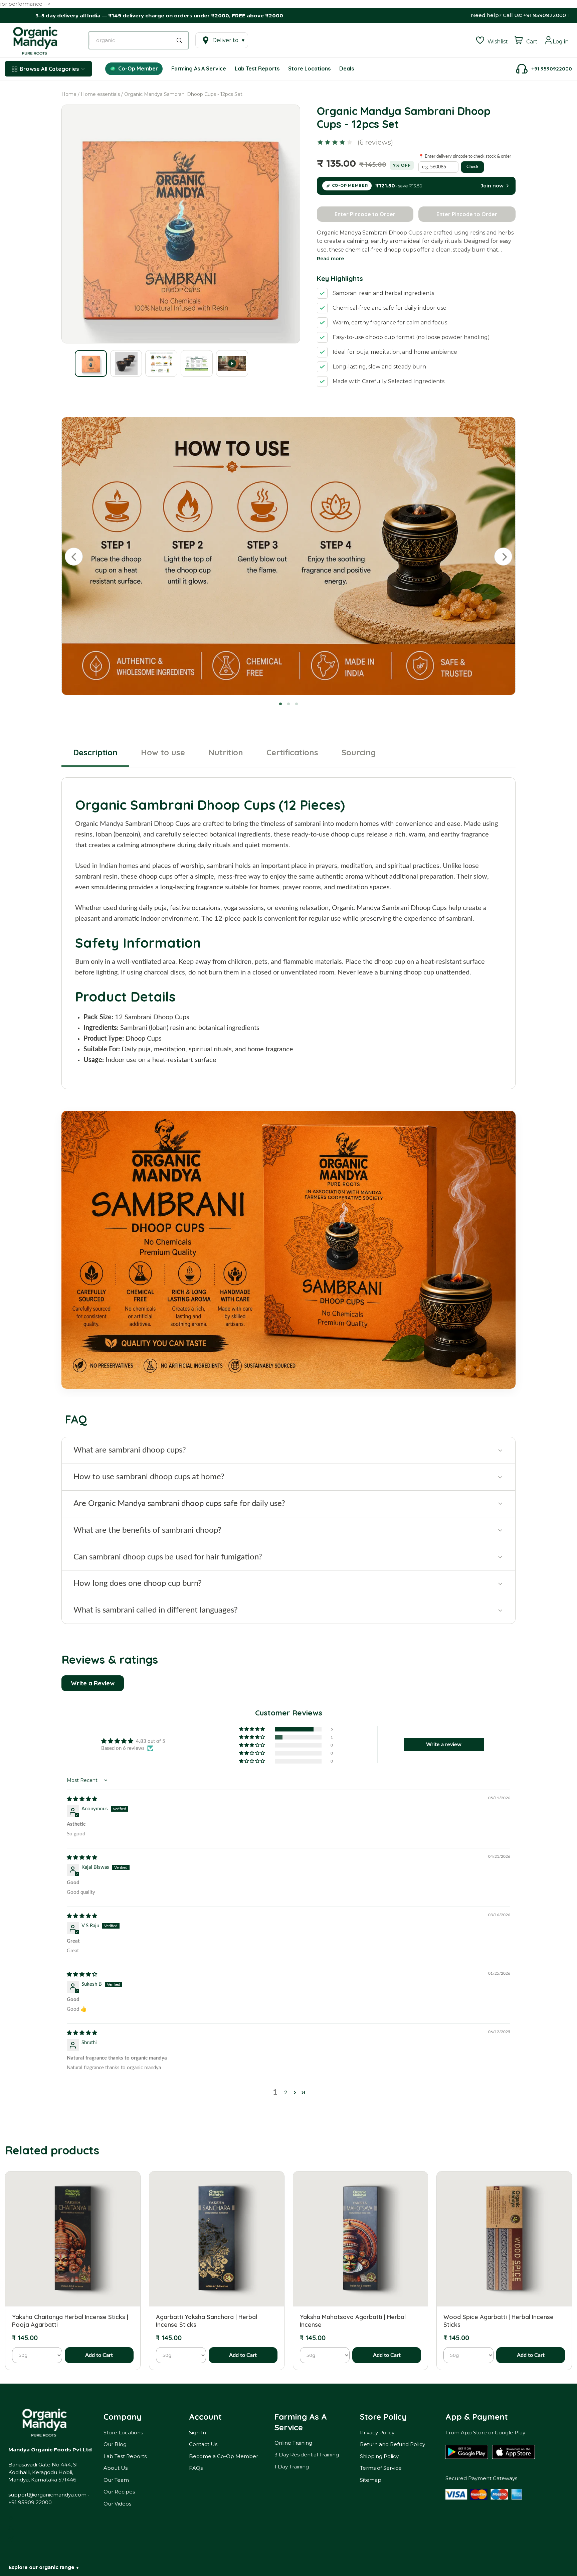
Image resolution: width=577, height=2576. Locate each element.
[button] (252, 1729)
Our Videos (117, 2504)
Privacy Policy (377, 2433)
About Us (116, 2468)
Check (472, 167)
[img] (82, 1799)
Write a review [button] (444, 1745)
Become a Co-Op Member (224, 2456)
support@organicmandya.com (47, 2495)
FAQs (196, 2468)
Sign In (198, 2433)
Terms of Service (381, 2468)
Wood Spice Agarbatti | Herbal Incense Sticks (499, 2321)
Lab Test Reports (125, 2456)
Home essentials (100, 94)
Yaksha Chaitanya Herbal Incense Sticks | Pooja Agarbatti (70, 2321)
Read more (330, 259)
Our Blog (115, 2444)
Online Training (293, 2443)
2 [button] (286, 2093)
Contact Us (203, 2444)
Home (69, 94)
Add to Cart (99, 2355)
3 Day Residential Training (307, 2455)
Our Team (116, 2480)
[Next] (503, 557)
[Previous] (74, 557)
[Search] (181, 40)
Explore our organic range (44, 2567)
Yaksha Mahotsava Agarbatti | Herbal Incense (353, 2321)
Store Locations (123, 2433)
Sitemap (371, 2480)
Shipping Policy (379, 2456)
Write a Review (93, 1683)
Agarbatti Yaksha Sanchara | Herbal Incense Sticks (207, 2321)
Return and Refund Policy (393, 2444)
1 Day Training (292, 2467)
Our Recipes (119, 2492)
